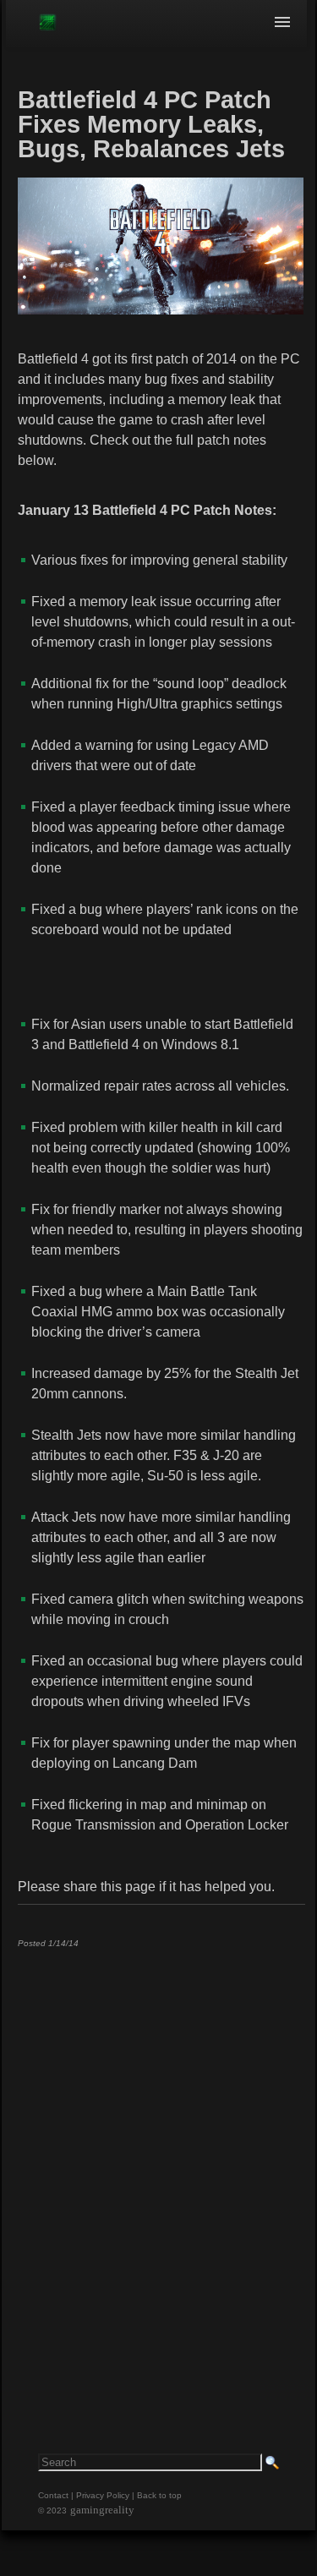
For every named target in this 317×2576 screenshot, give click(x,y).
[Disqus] (161, 2172)
